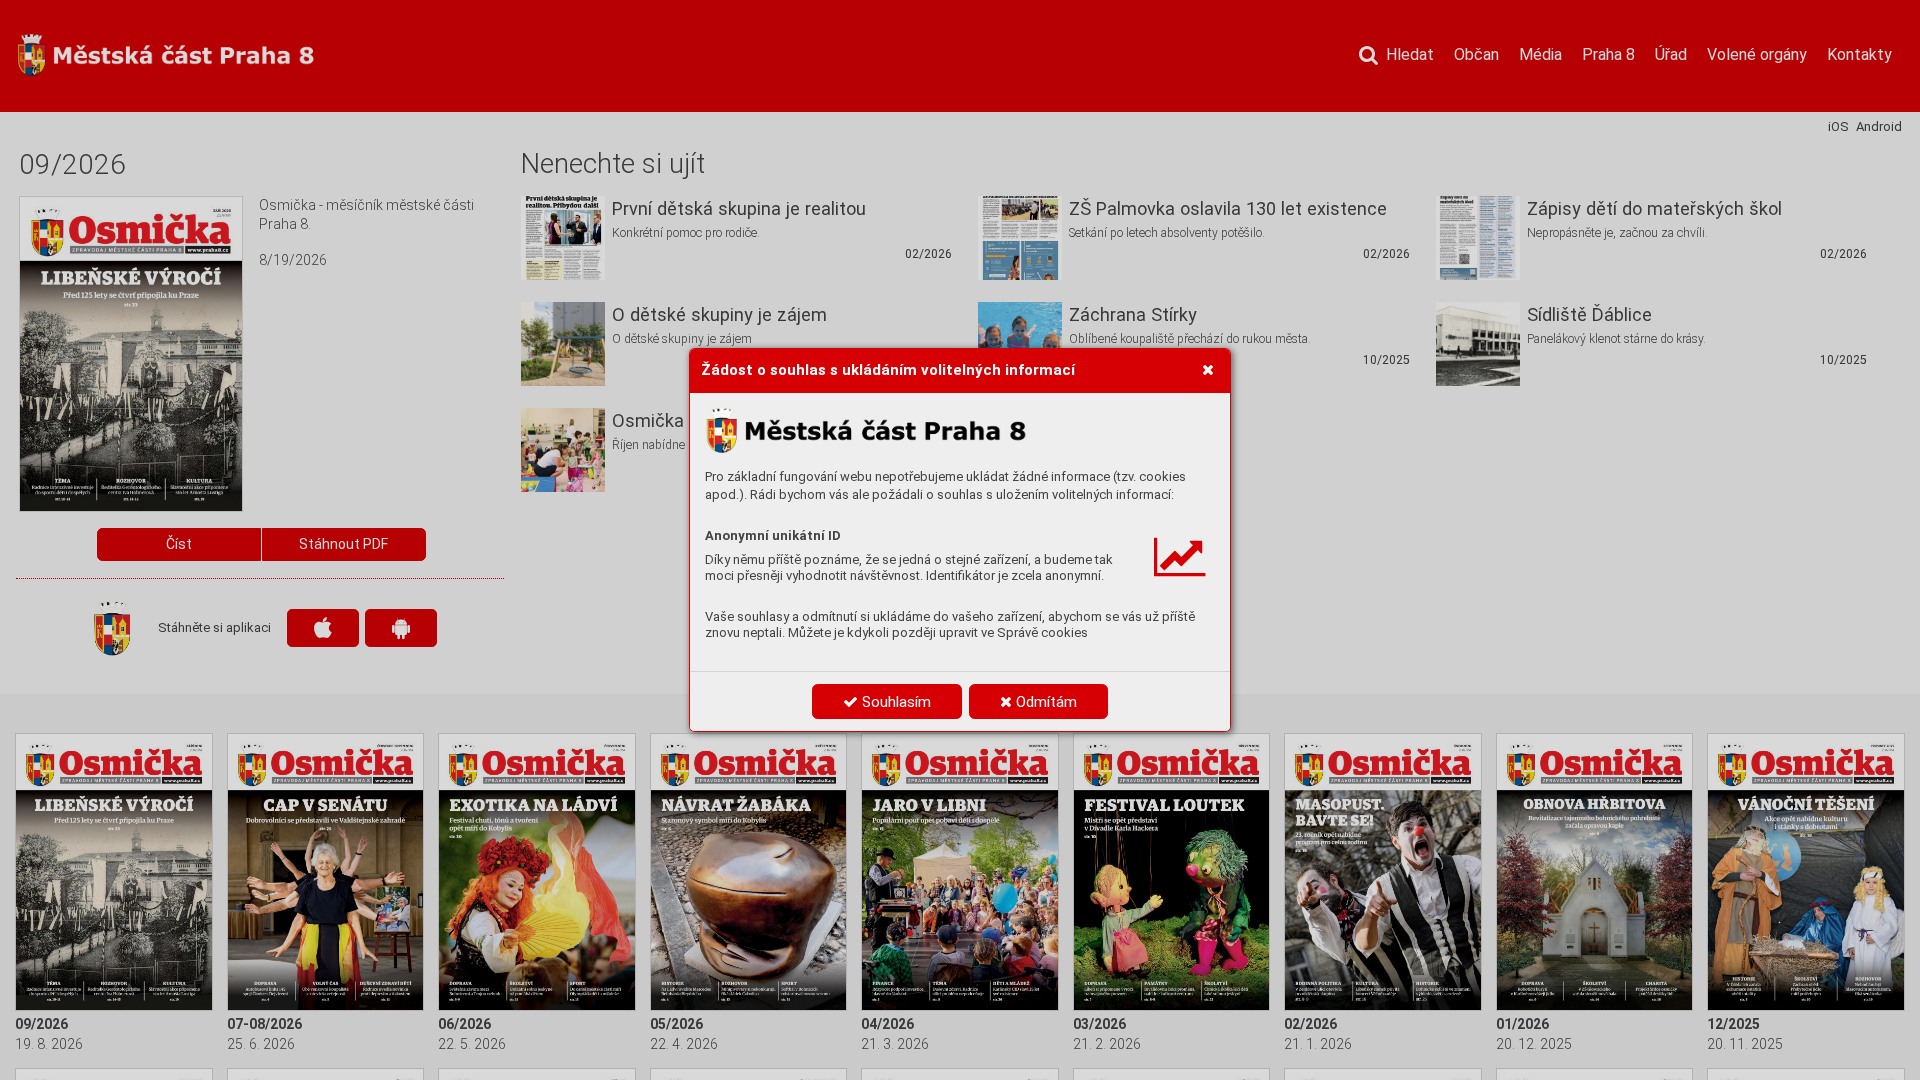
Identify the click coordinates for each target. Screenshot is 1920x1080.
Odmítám (1044, 702)
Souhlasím (894, 702)
